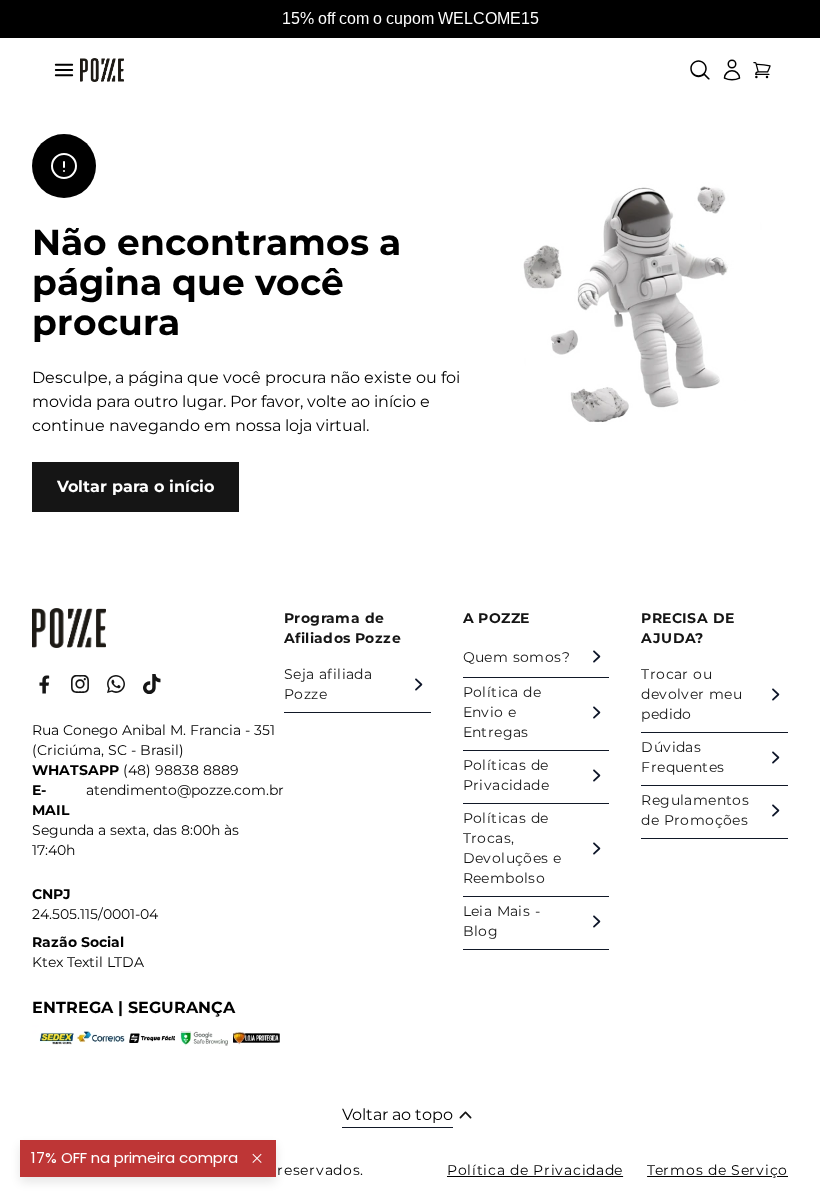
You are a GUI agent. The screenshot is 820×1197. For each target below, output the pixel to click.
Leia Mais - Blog (501, 921)
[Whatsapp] (116, 684)
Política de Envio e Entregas (502, 712)
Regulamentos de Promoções (695, 810)
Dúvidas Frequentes (682, 757)
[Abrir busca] (700, 70)
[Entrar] (732, 70)
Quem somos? (516, 657)
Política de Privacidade (535, 1170)
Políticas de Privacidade (506, 775)
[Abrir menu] (64, 70)
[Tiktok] (152, 684)
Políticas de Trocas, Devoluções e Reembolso (512, 848)
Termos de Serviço (717, 1170)
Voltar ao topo (397, 1114)
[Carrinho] (762, 70)
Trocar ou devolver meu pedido (691, 694)
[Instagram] (80, 684)
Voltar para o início (135, 486)
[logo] (102, 70)
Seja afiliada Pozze (328, 684)
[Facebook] (44, 684)
